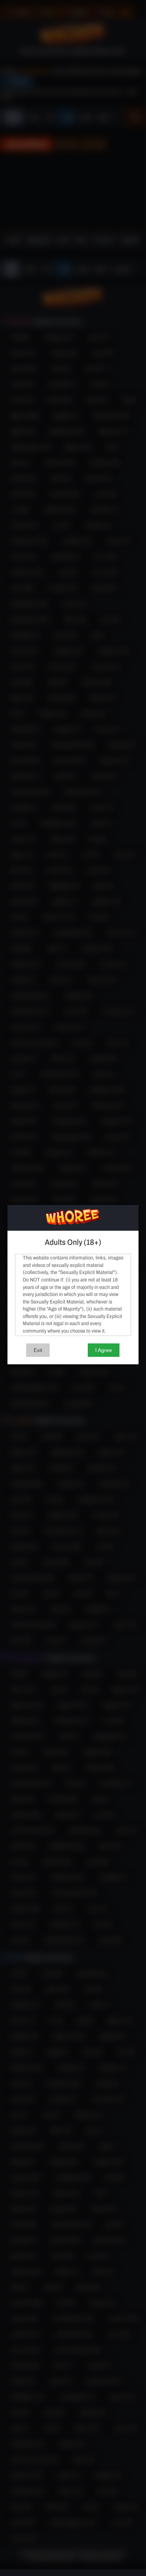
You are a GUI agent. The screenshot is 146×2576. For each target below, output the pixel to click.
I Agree (104, 1350)
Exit (38, 1350)
